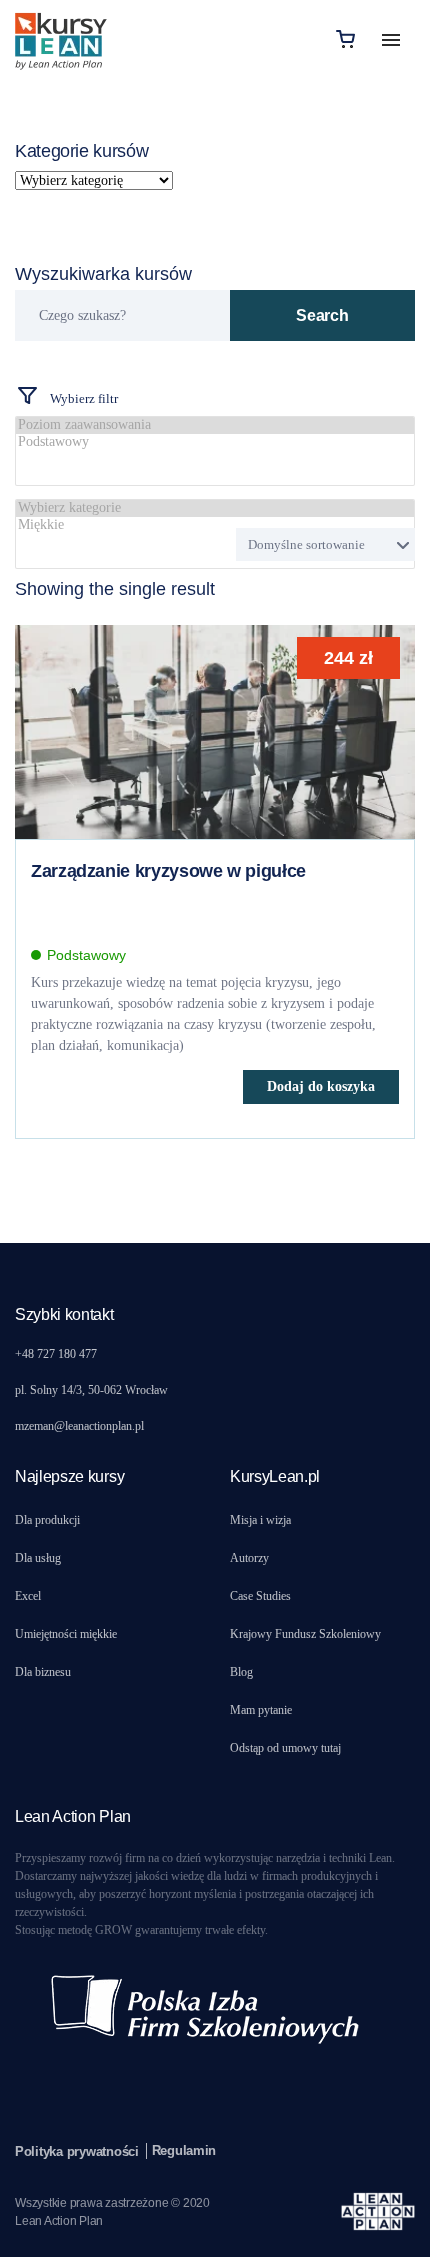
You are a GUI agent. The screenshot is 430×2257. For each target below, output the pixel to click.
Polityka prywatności (77, 2151)
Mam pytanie (261, 1710)
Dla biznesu (43, 1672)
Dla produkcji (47, 1520)
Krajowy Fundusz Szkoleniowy (305, 1634)
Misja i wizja (260, 1520)
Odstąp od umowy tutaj (285, 1748)
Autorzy (249, 1558)
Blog (241, 1672)
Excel (28, 1596)
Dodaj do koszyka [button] (321, 1086)
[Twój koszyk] (345, 38)
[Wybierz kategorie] (215, 508)
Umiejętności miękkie (66, 1634)
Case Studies (260, 1596)
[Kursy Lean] (61, 38)
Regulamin (184, 2150)
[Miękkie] (215, 525)
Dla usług (38, 1558)
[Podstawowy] (215, 442)
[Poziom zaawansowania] (215, 425)
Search (322, 315)
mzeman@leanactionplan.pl (79, 1426)
